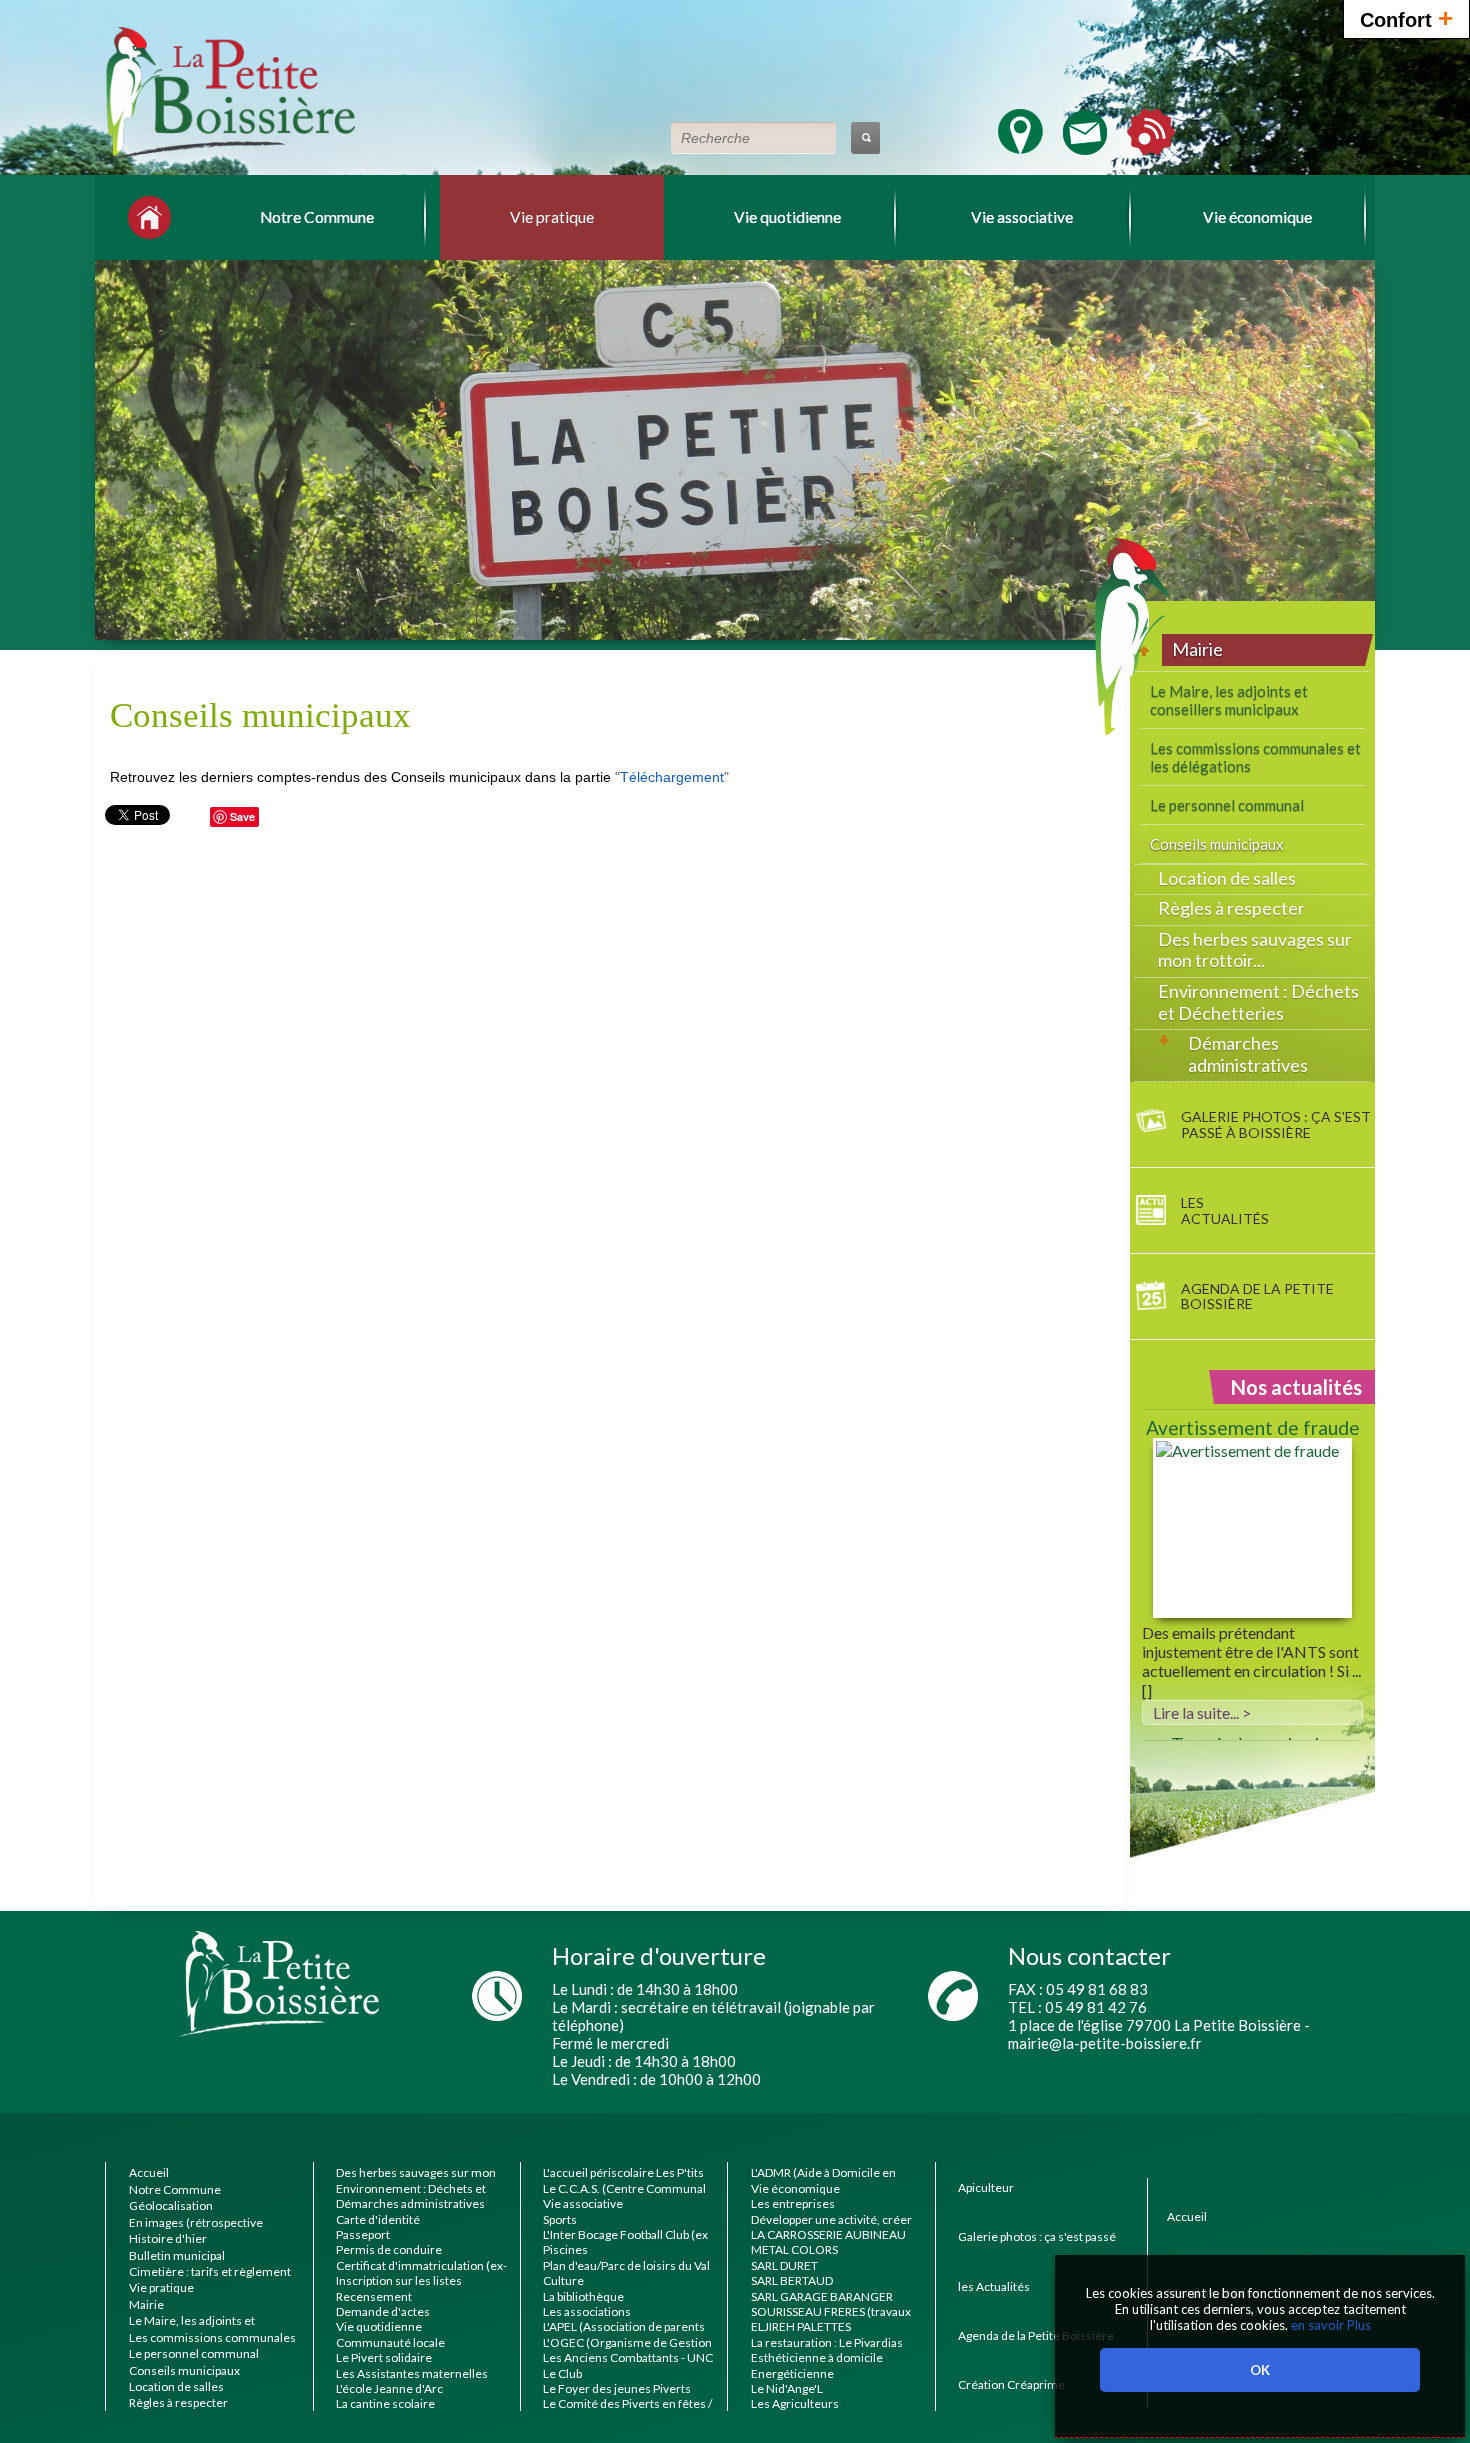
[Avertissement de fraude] (1252, 1531)
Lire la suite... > (1202, 1712)
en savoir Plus (1329, 2325)
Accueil (1187, 2216)
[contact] (1085, 145)
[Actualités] (1151, 145)
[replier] (1150, 645)
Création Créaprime (1011, 2384)
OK (1260, 2370)
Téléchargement (672, 777)
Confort (1406, 18)
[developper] (1155, 1039)
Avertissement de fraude (1253, 1427)
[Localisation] (1020, 145)
